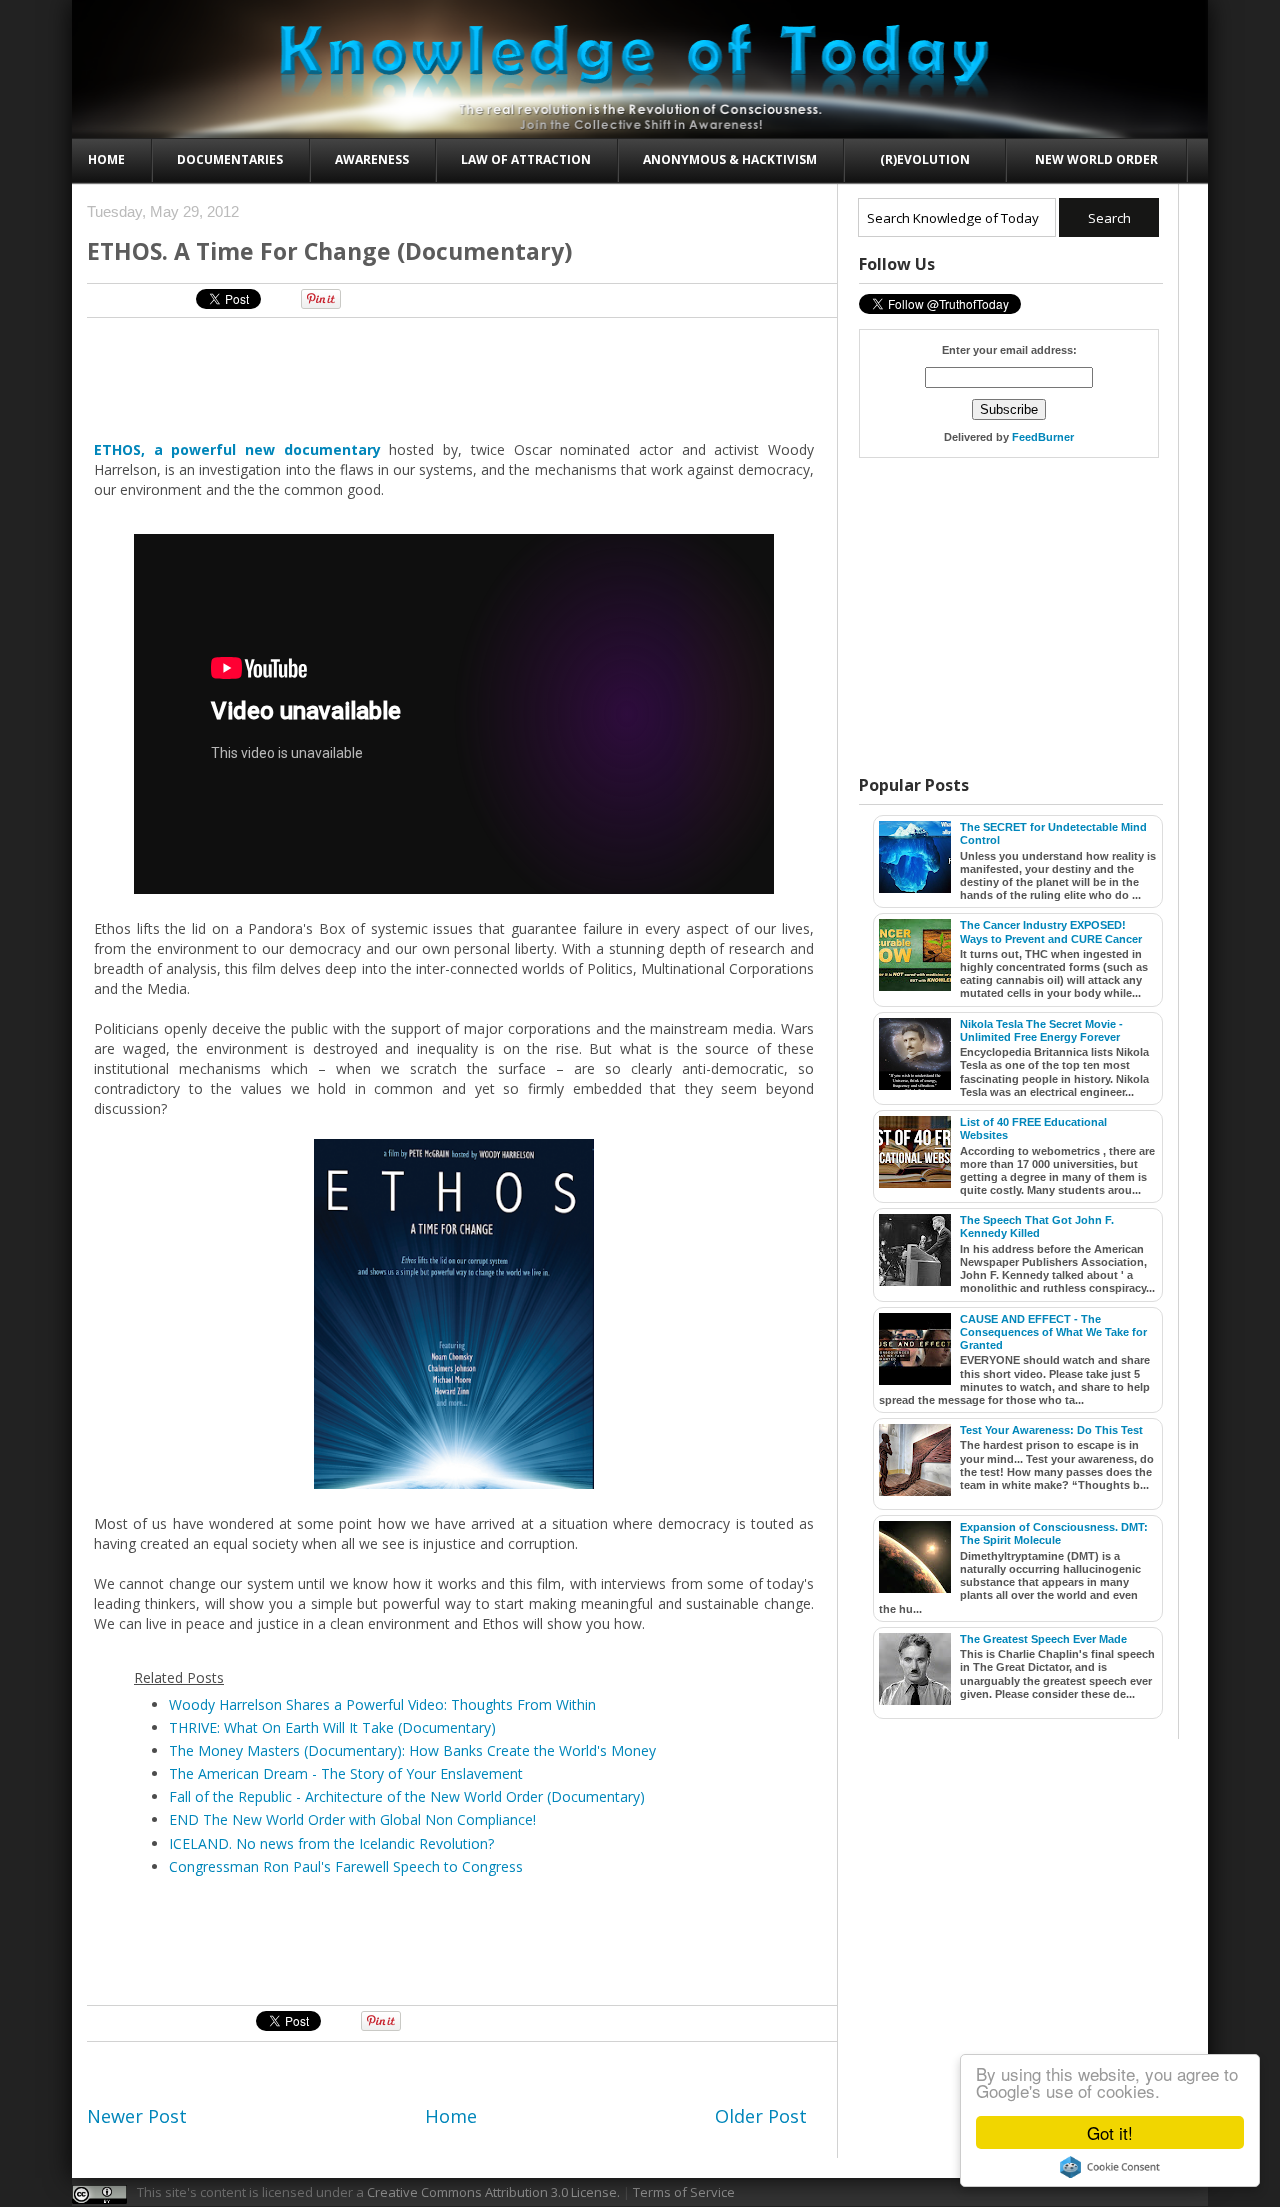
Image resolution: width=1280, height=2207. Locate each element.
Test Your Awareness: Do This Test (1051, 1430)
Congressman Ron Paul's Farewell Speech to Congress (346, 1866)
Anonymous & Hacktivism (730, 159)
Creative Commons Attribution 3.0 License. (493, 2192)
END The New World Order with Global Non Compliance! (352, 1819)
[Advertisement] (455, 378)
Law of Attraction (526, 159)
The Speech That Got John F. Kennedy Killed (1037, 1226)
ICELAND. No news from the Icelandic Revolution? (331, 1843)
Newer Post (137, 2116)
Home (106, 159)
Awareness (372, 159)
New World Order (1096, 159)
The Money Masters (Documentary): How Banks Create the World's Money (412, 1750)
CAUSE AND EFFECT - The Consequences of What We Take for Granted (1053, 1332)
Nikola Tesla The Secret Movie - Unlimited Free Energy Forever (1041, 1030)
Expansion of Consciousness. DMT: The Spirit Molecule (1054, 1533)
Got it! (1110, 2132)
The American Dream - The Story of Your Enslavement (346, 1773)
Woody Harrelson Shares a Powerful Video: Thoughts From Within (382, 1704)
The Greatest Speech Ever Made (1043, 1639)
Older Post (761, 2116)
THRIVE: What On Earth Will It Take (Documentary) (332, 1727)
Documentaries (230, 159)
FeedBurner (1043, 437)
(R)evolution (925, 159)
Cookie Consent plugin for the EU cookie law (1110, 2167)
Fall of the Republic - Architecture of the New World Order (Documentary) (407, 1796)
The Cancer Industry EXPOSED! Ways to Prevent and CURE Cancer (1051, 931)
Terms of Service (684, 2192)
